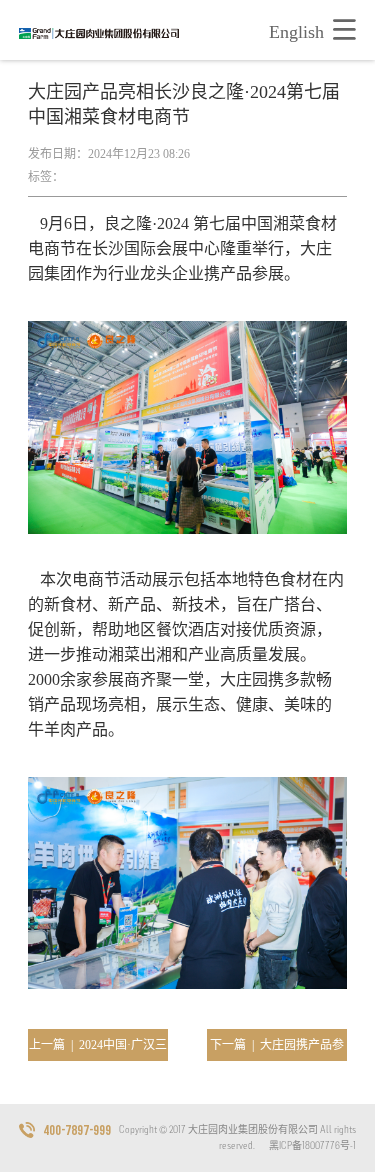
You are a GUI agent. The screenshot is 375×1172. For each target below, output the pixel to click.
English (296, 32)
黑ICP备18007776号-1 (312, 1145)
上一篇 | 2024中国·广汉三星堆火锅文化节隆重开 (98, 1049)
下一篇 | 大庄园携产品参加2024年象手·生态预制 (277, 1049)
